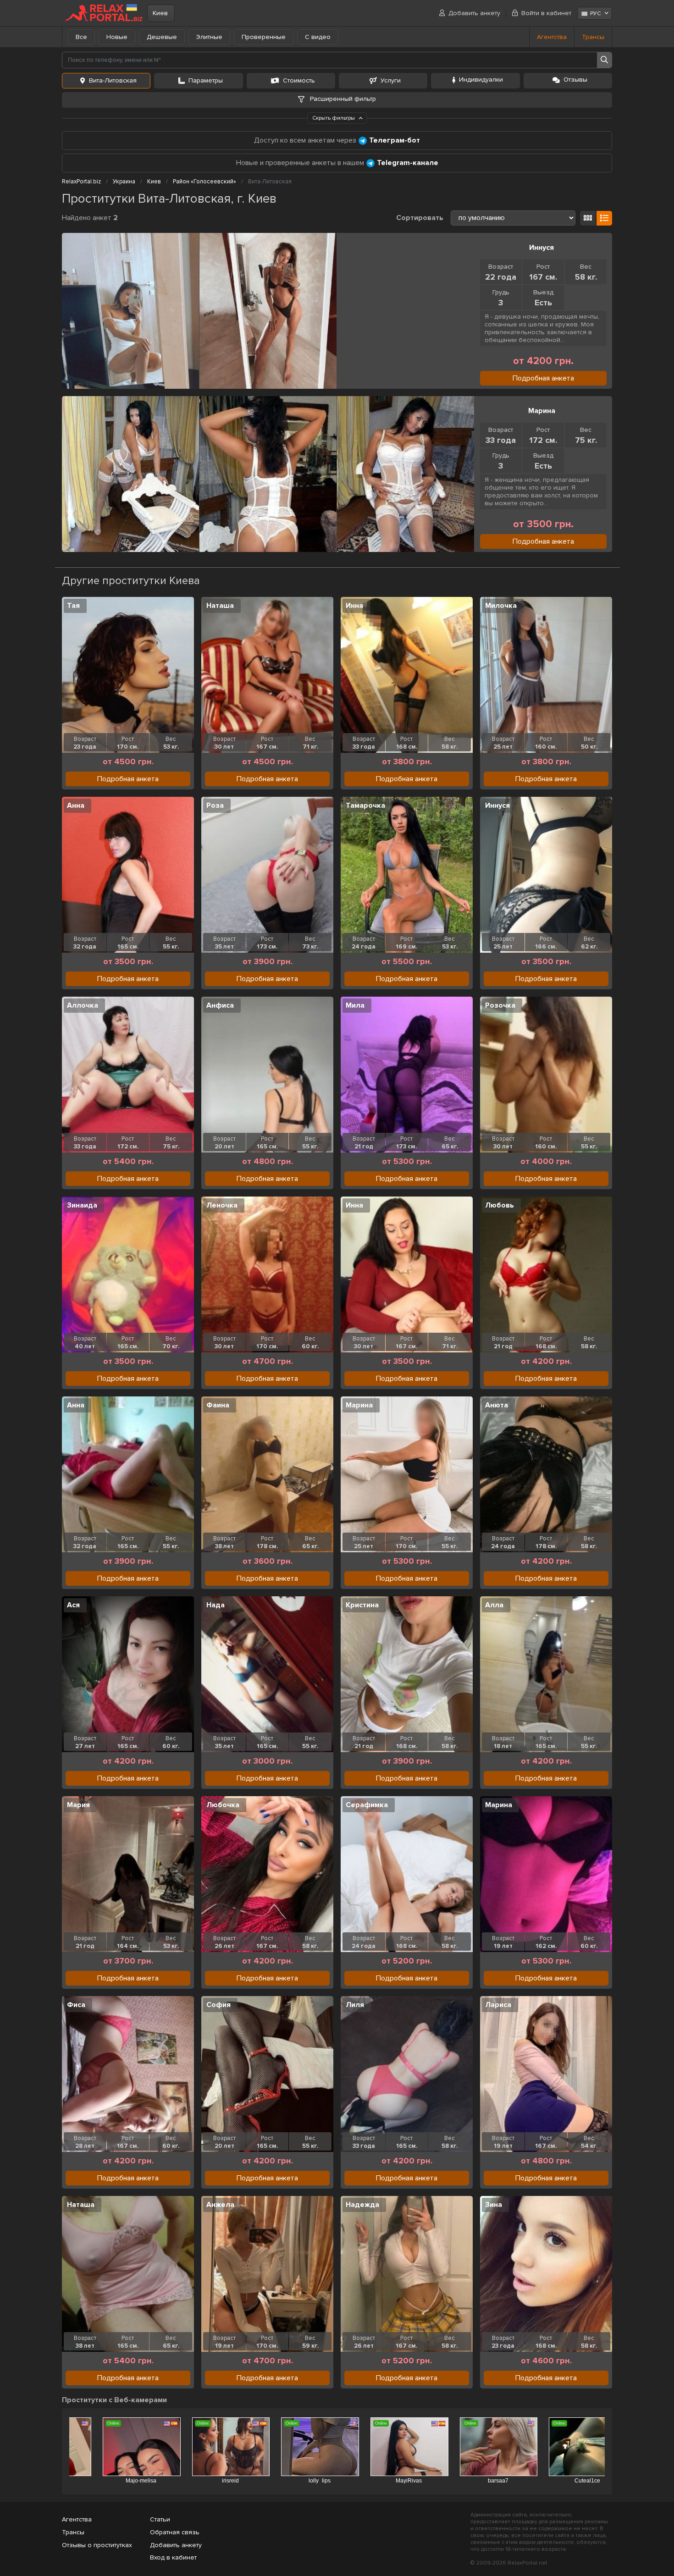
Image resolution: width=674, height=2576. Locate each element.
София (218, 2005)
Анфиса (220, 1005)
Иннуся (541, 248)
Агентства (552, 37)
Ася (73, 1605)
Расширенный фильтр (342, 99)
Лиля (355, 2005)
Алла (494, 1605)
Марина (542, 411)
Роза (215, 805)
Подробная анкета (543, 378)
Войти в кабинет (546, 13)
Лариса (498, 2005)
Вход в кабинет (173, 2557)
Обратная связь (175, 2532)
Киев (160, 13)
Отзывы (575, 80)
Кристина (362, 1605)
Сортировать (420, 218)
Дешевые (162, 37)
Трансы (593, 37)
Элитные (209, 37)
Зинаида (82, 1205)
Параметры (206, 80)
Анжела (220, 2205)
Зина (494, 2205)
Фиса (76, 2005)
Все (81, 37)
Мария (78, 1805)
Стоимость (299, 80)
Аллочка (83, 1005)
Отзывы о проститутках (97, 2545)
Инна (354, 606)
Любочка (223, 1805)
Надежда (362, 2205)
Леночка (222, 1205)
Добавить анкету (474, 13)
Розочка (500, 1005)
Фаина (218, 1405)
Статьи (160, 2519)
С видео (318, 37)
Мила (355, 1005)
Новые (117, 37)
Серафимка (367, 1805)
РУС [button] (595, 14)
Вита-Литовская (113, 80)
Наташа (220, 606)
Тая (73, 606)
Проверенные (264, 37)
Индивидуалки (481, 80)
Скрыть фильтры (334, 118)
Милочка (501, 606)
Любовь (500, 1205)
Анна (76, 805)
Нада (215, 1605)
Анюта (497, 1405)
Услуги (391, 80)
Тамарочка (365, 805)
